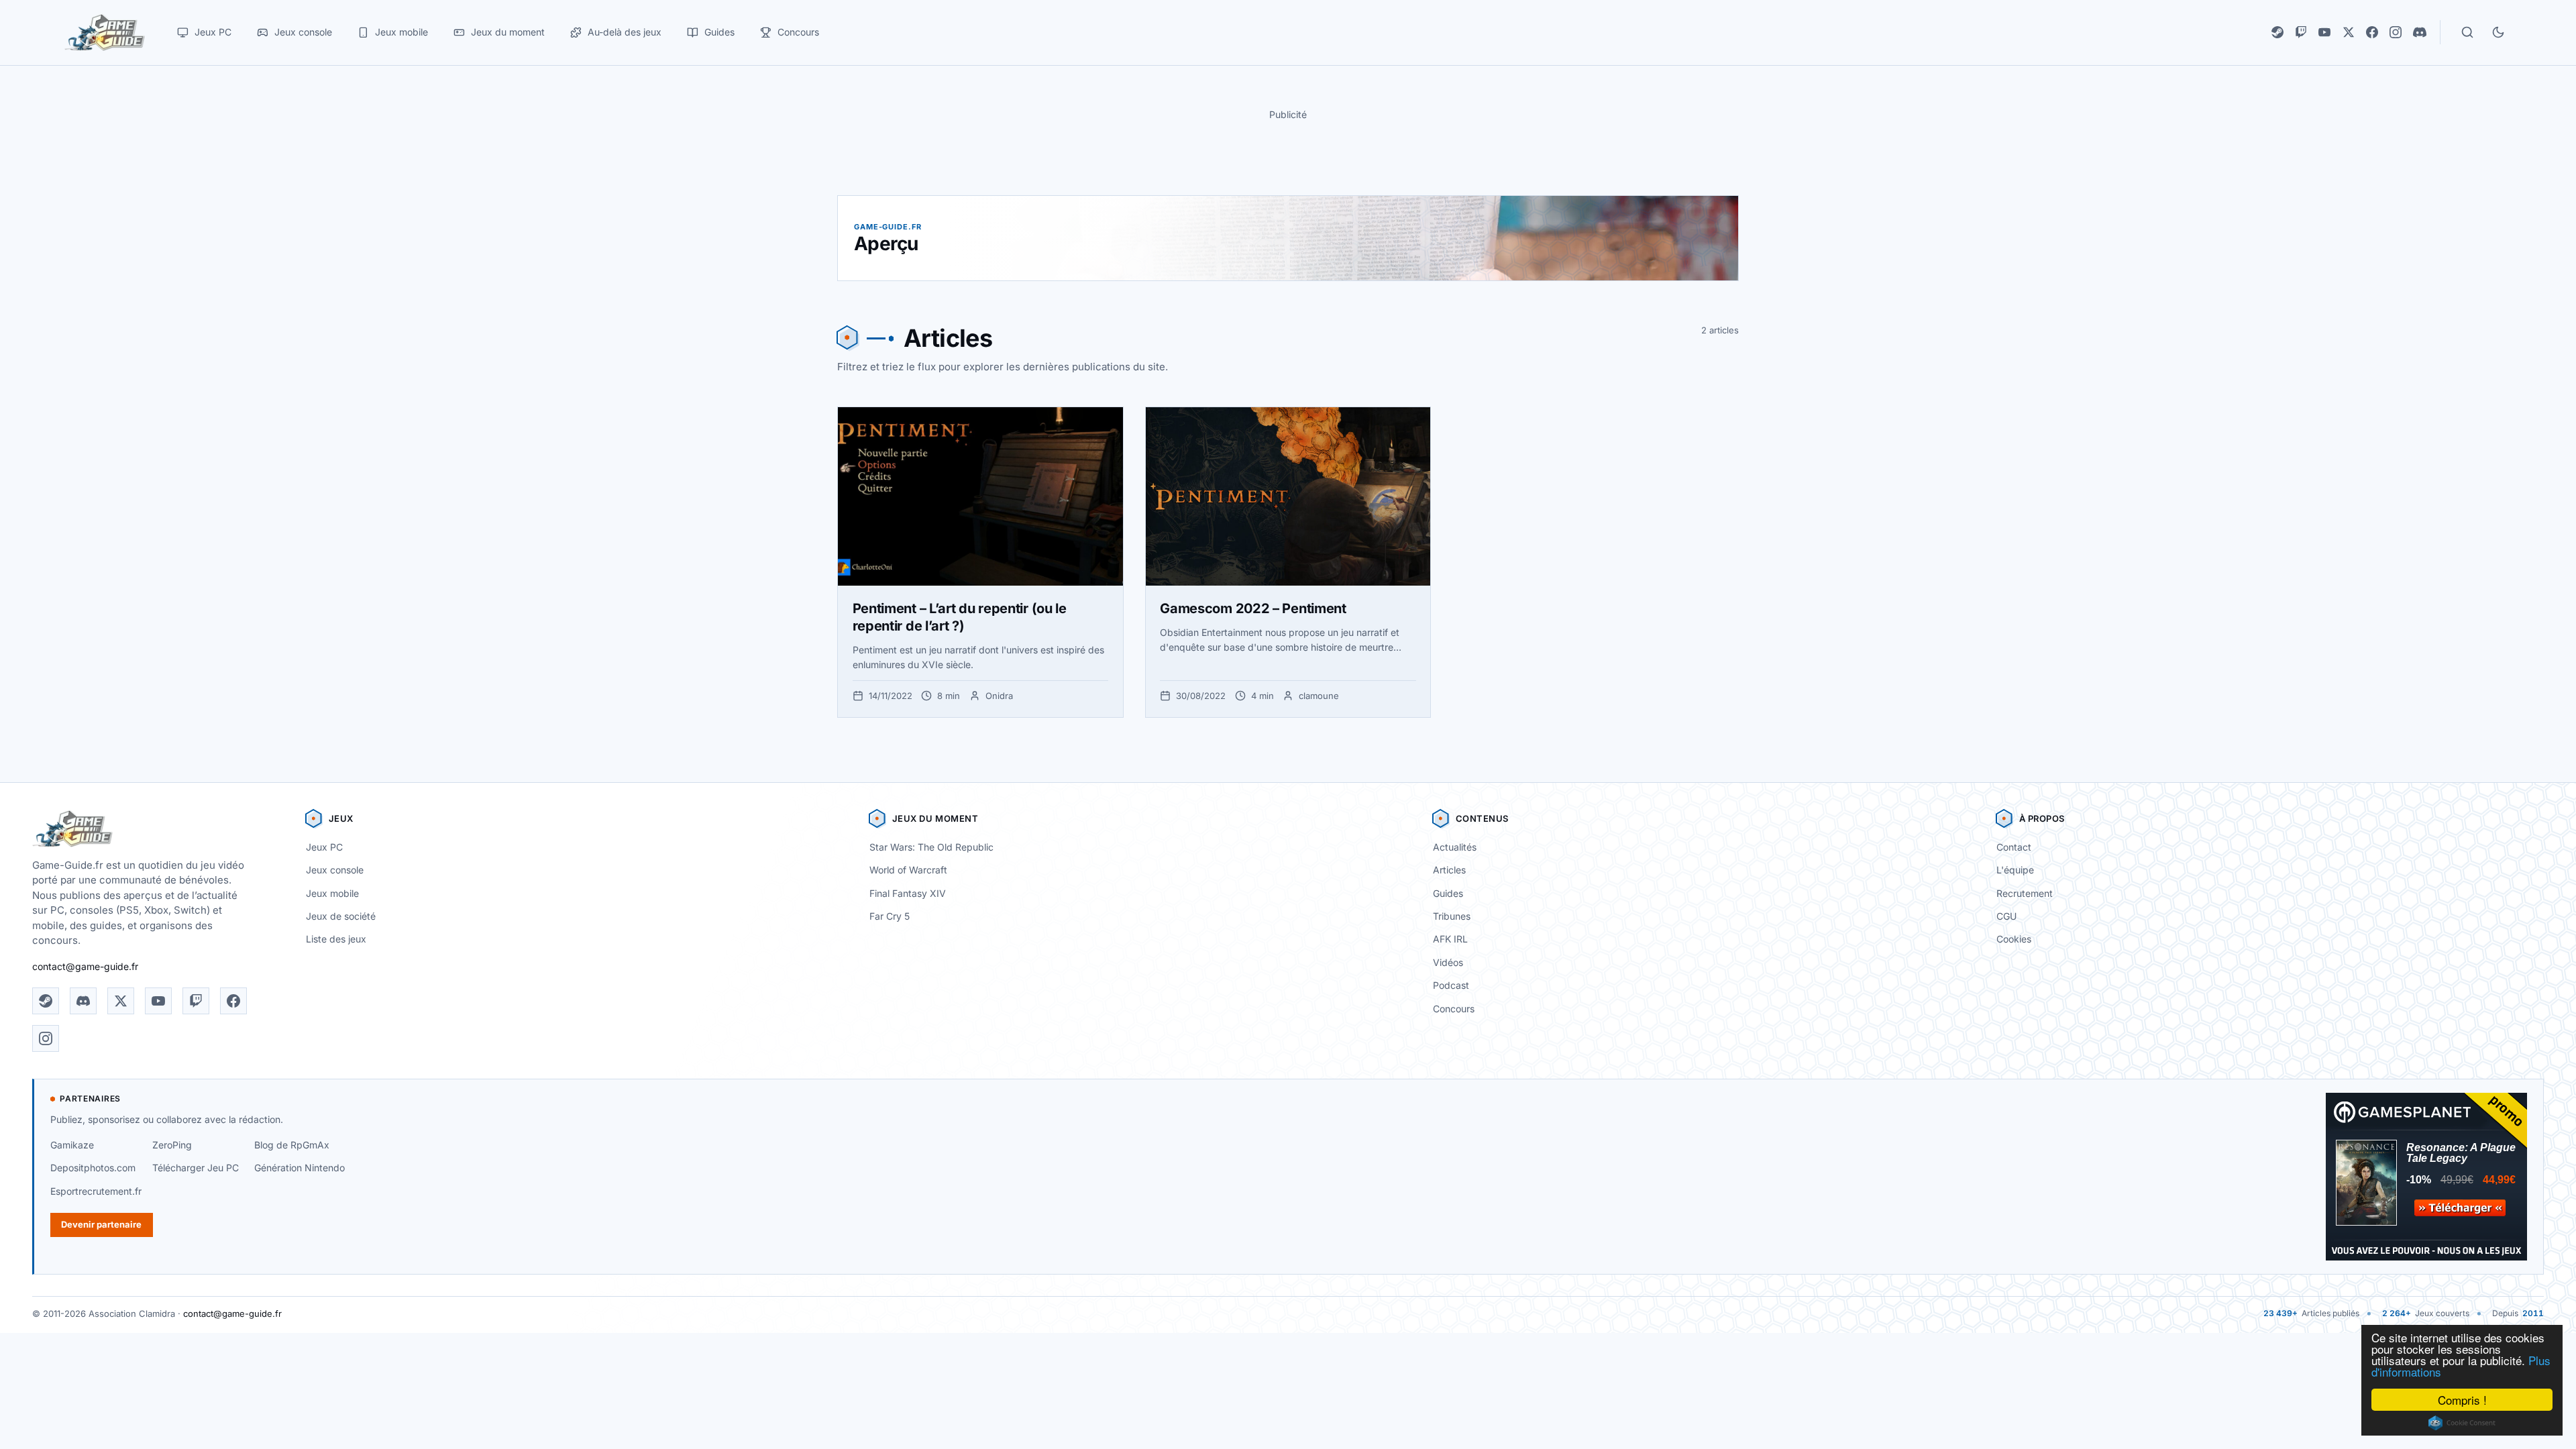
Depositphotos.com (93, 1168)
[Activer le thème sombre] (2498, 32)
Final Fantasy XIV (908, 893)
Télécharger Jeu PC (196, 1168)
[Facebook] (2372, 32)
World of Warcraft (908, 870)
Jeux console (335, 870)
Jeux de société (341, 916)
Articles (1449, 870)
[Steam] (2277, 32)
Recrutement (2025, 893)
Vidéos (1448, 962)
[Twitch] (2301, 32)
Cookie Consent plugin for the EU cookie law (2462, 1423)
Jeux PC (324, 847)
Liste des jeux (336, 939)
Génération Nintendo (300, 1168)
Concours (1454, 1009)
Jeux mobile (332, 893)
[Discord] (2420, 32)
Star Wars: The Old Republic (931, 847)
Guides (1448, 893)
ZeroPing (172, 1145)
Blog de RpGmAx (292, 1145)
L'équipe (2015, 870)
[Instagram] (2396, 32)
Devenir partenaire (101, 1224)
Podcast (1451, 985)
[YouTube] (2324, 32)
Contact (2014, 847)
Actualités (1455, 847)
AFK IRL (1450, 939)
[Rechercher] (2467, 32)
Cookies (2014, 939)
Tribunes (1452, 916)
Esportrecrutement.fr (96, 1191)
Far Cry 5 (890, 916)
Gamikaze (72, 1145)
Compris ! (2462, 1400)
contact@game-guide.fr (85, 966)
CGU (2006, 916)
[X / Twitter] (2349, 32)
